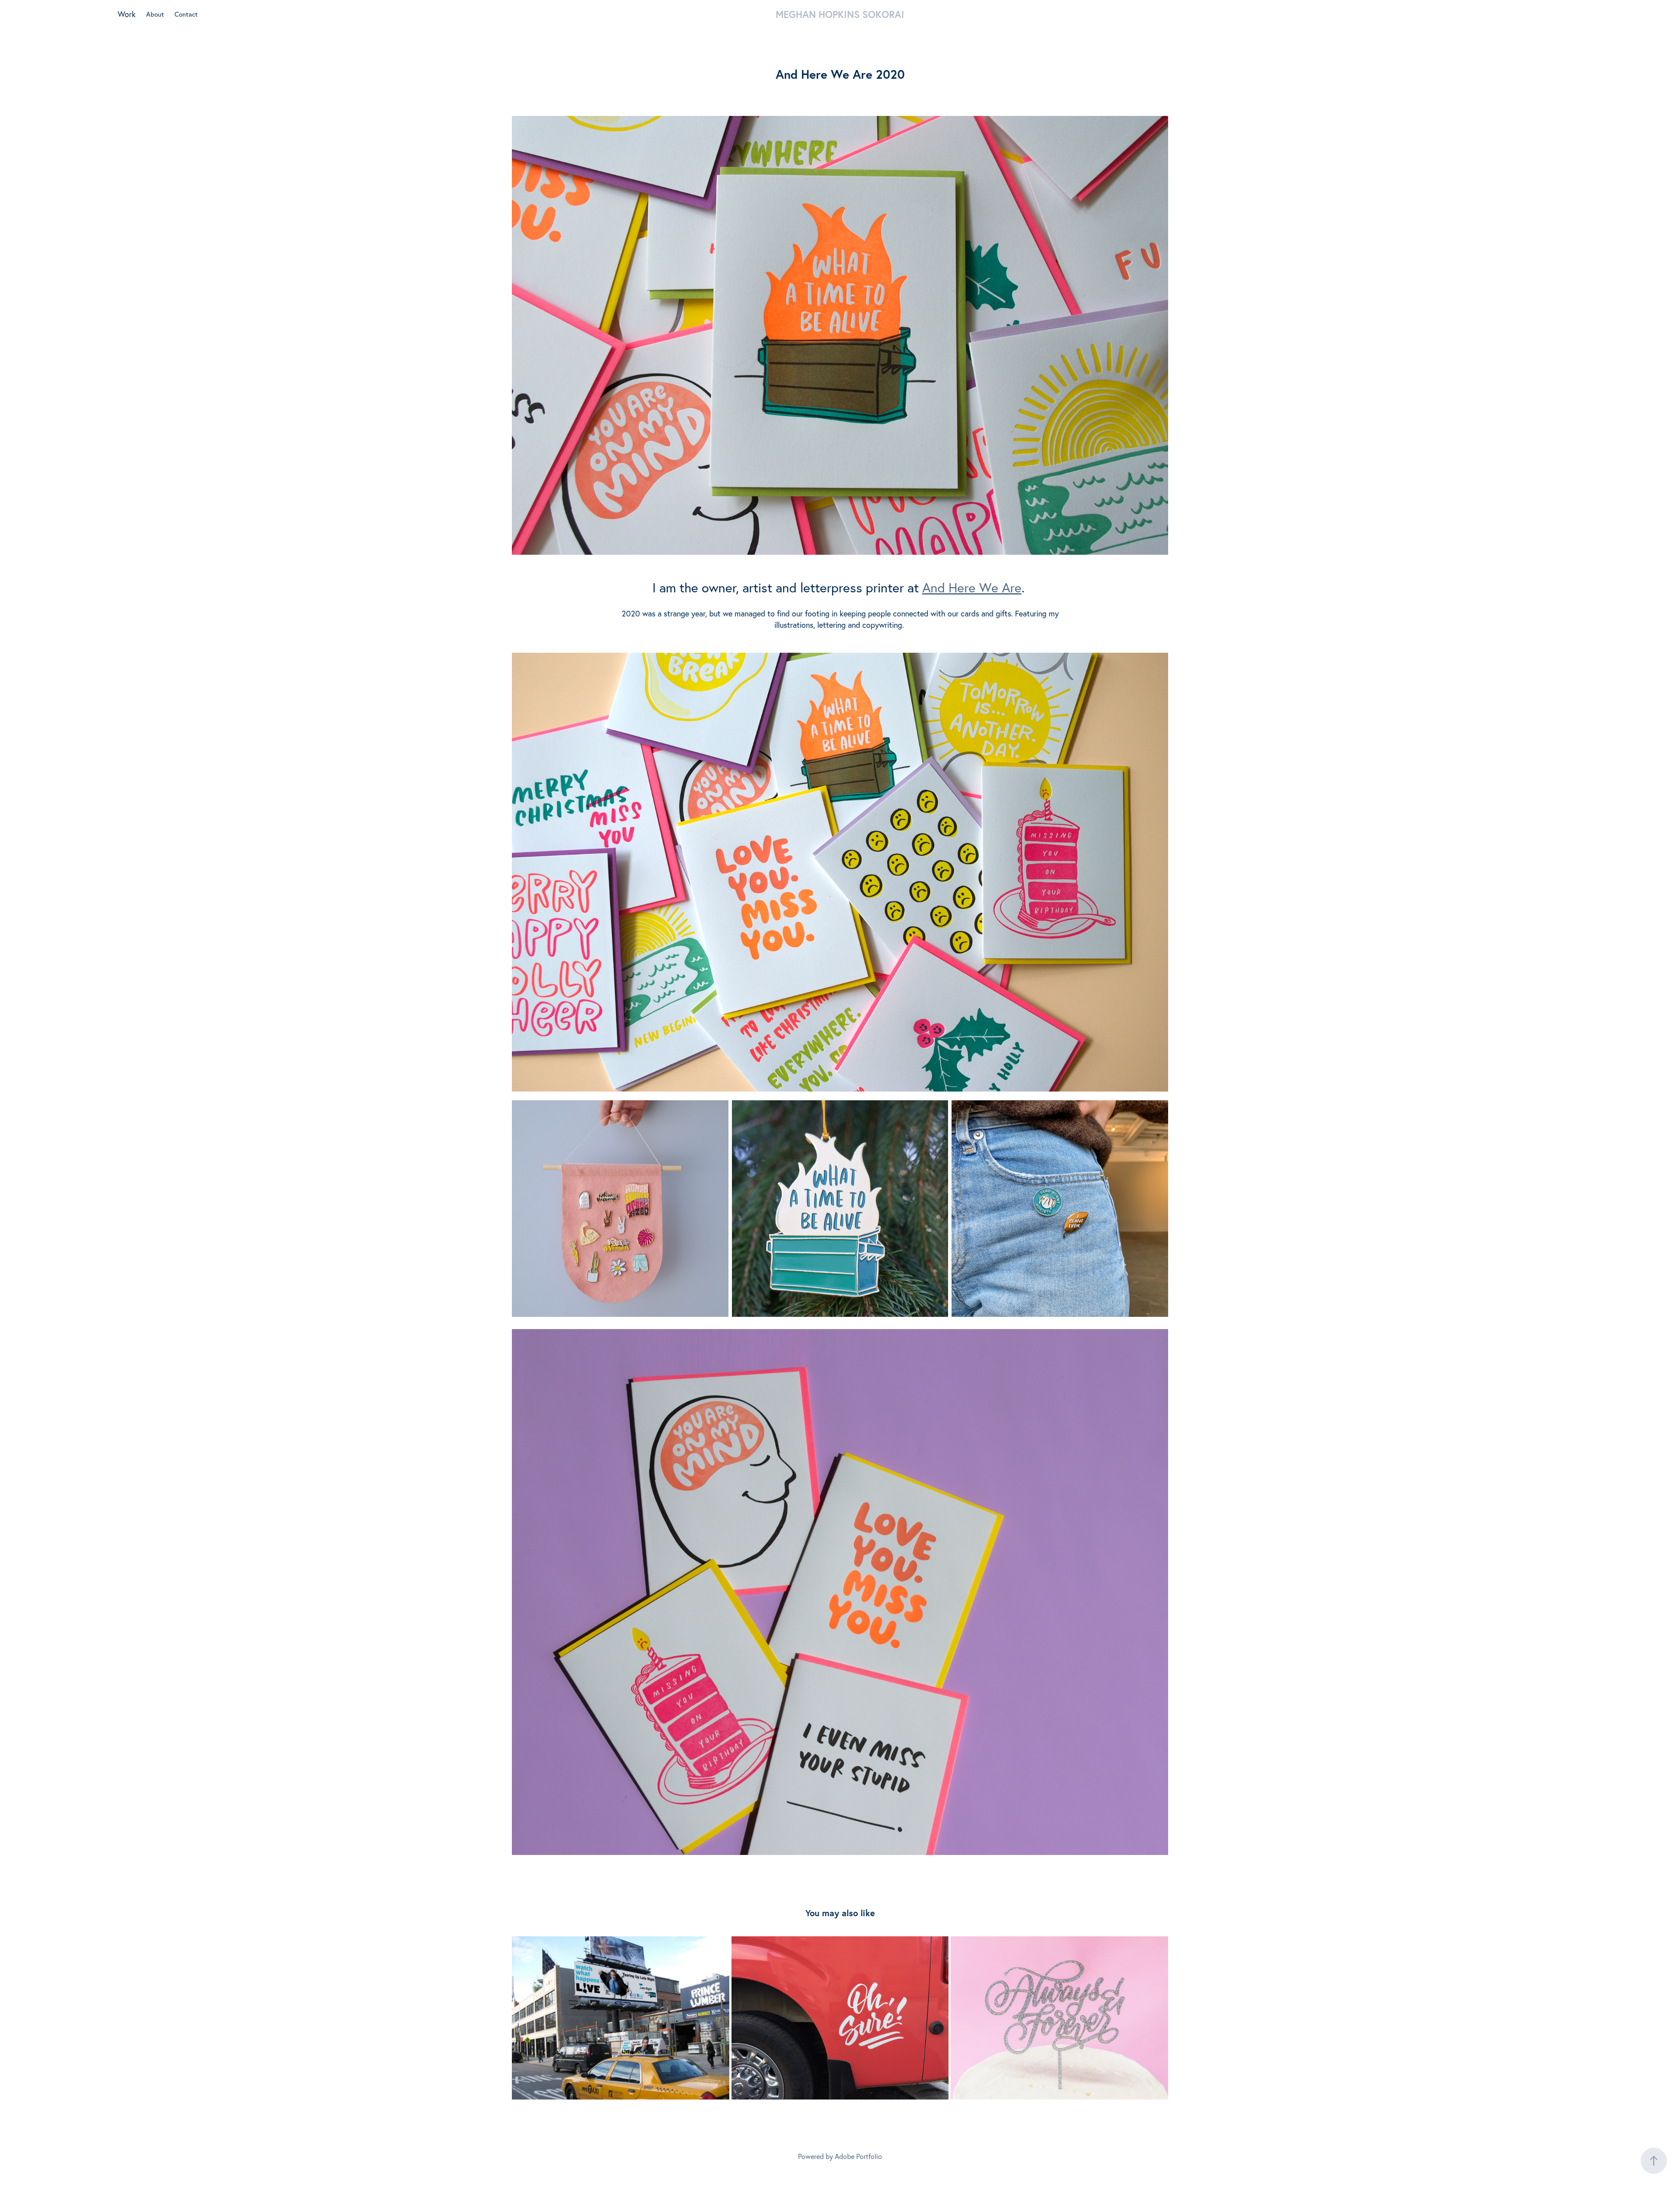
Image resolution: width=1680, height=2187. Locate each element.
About (155, 14)
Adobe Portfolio (858, 2156)
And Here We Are (972, 588)
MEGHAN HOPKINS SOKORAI (840, 14)
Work (127, 14)
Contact (186, 14)
